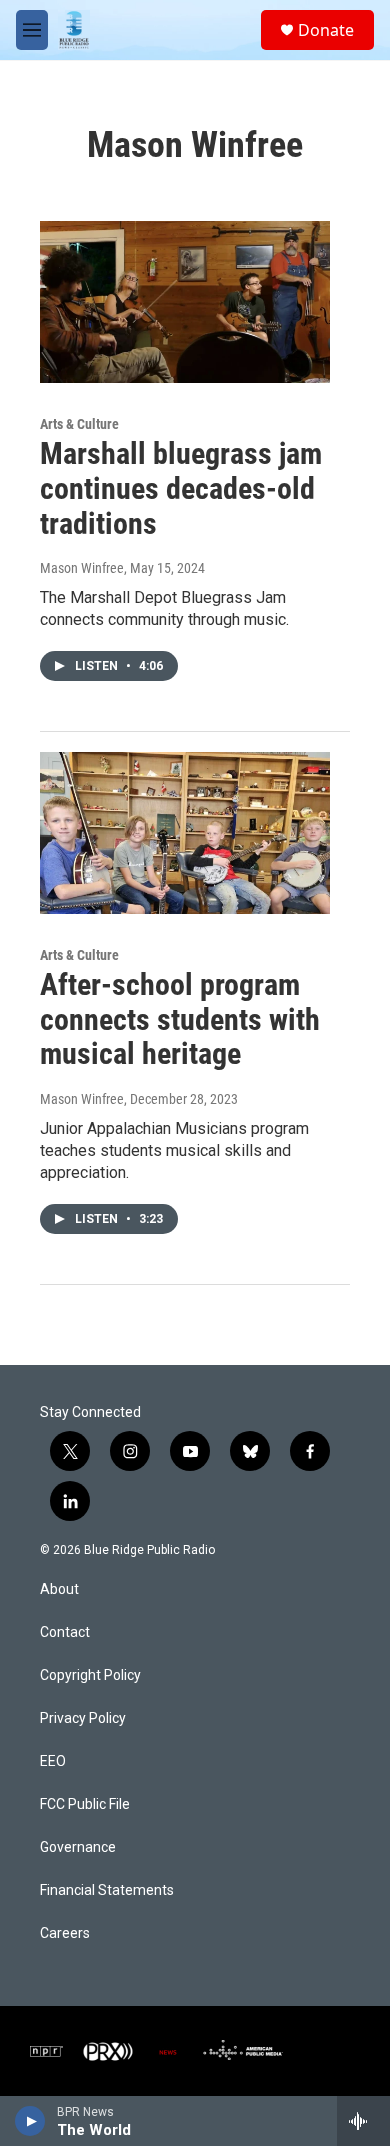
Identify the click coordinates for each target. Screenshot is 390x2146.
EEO (53, 1761)
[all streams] (363, 2121)
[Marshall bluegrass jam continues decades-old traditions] (185, 302)
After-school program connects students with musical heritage (180, 1019)
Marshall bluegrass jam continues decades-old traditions (181, 488)
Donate (326, 30)
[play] (30, 2121)
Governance (78, 1847)
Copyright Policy (90, 1675)
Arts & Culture (79, 424)
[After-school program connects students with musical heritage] (185, 833)
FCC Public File (85, 1804)
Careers (65, 1933)
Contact (65, 1632)
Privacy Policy (83, 1718)
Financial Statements (107, 1890)
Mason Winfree (82, 568)
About (59, 1589)
